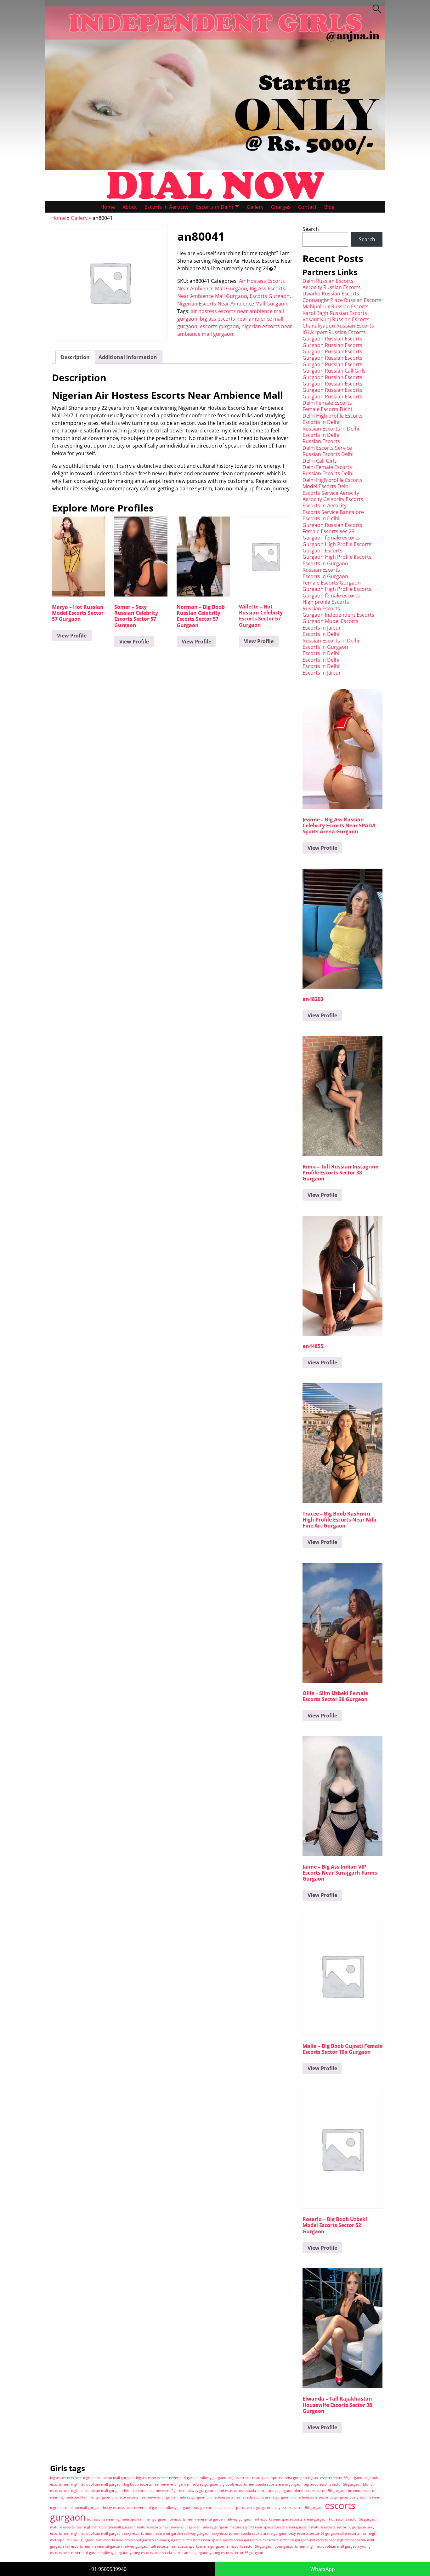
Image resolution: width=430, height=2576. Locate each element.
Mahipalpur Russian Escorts (336, 306)
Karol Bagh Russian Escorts (335, 313)
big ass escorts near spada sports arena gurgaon (267, 2478)
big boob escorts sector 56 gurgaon (333, 2484)
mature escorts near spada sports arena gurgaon (270, 2527)
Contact (307, 207)
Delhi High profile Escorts (333, 416)
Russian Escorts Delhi (328, 454)
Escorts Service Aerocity (331, 493)
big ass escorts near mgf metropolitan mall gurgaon (92, 2478)
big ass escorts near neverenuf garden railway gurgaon (181, 2478)
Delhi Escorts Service (327, 448)
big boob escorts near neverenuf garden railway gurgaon (171, 2484)
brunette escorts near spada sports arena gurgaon (248, 2497)
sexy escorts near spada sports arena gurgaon (250, 2533)
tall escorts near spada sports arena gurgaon (187, 2546)
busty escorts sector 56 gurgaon (297, 2508)
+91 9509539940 (107, 2569)
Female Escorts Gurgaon (332, 583)
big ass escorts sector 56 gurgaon (335, 2478)
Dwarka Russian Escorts (331, 294)
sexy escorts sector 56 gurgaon (314, 2533)
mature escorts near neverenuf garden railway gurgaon (183, 2527)
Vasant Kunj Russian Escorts (336, 319)
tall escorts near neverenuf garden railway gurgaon (107, 2546)
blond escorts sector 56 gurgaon (320, 2491)
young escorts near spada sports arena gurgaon (169, 2553)
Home (108, 207)
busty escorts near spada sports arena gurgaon (231, 2508)
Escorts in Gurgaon (325, 563)
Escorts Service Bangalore (333, 512)
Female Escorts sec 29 (328, 531)
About (130, 207)
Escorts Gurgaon (270, 296)
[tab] (75, 357)
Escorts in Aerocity (167, 207)
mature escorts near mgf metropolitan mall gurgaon (93, 2527)
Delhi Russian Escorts (328, 281)
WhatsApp (323, 2569)
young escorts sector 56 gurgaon (236, 2553)
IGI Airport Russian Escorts (334, 332)
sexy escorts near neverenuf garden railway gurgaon (167, 2533)
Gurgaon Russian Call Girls (334, 371)
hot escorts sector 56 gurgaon (353, 2519)
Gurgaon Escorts (322, 551)
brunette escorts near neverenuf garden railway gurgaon (158, 2497)
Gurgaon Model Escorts (331, 621)
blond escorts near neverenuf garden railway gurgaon (169, 2491)
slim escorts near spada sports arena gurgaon (220, 2540)
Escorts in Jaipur (322, 628)
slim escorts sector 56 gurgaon (284, 2540)
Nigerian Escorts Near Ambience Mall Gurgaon (232, 304)
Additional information (128, 357)
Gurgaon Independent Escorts (338, 615)
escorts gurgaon (219, 326)
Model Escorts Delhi (326, 486)
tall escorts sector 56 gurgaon (249, 2546)
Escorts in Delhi (215, 207)
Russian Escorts (321, 441)
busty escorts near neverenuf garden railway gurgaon (147, 2508)
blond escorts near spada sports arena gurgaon (253, 2491)
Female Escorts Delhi (327, 409)
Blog (329, 207)
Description (75, 357)
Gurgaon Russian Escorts (332, 339)
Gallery (255, 207)
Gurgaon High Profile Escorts (337, 544)
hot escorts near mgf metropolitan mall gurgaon (127, 2519)
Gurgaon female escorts (331, 538)
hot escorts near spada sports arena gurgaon (291, 2519)
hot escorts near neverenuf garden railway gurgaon (210, 2519)
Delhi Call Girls (320, 461)
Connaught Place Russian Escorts (342, 300)
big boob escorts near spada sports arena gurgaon (261, 2484)
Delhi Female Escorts (327, 403)
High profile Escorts (326, 602)
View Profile (72, 636)
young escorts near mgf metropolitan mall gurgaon (317, 2546)
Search (311, 229)
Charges (281, 207)
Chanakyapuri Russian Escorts (338, 326)
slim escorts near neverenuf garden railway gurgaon (139, 2540)
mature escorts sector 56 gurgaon (339, 2527)
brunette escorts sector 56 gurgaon (319, 2497)
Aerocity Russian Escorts (332, 287)
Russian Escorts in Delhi (331, 429)
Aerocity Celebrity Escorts (333, 499)
